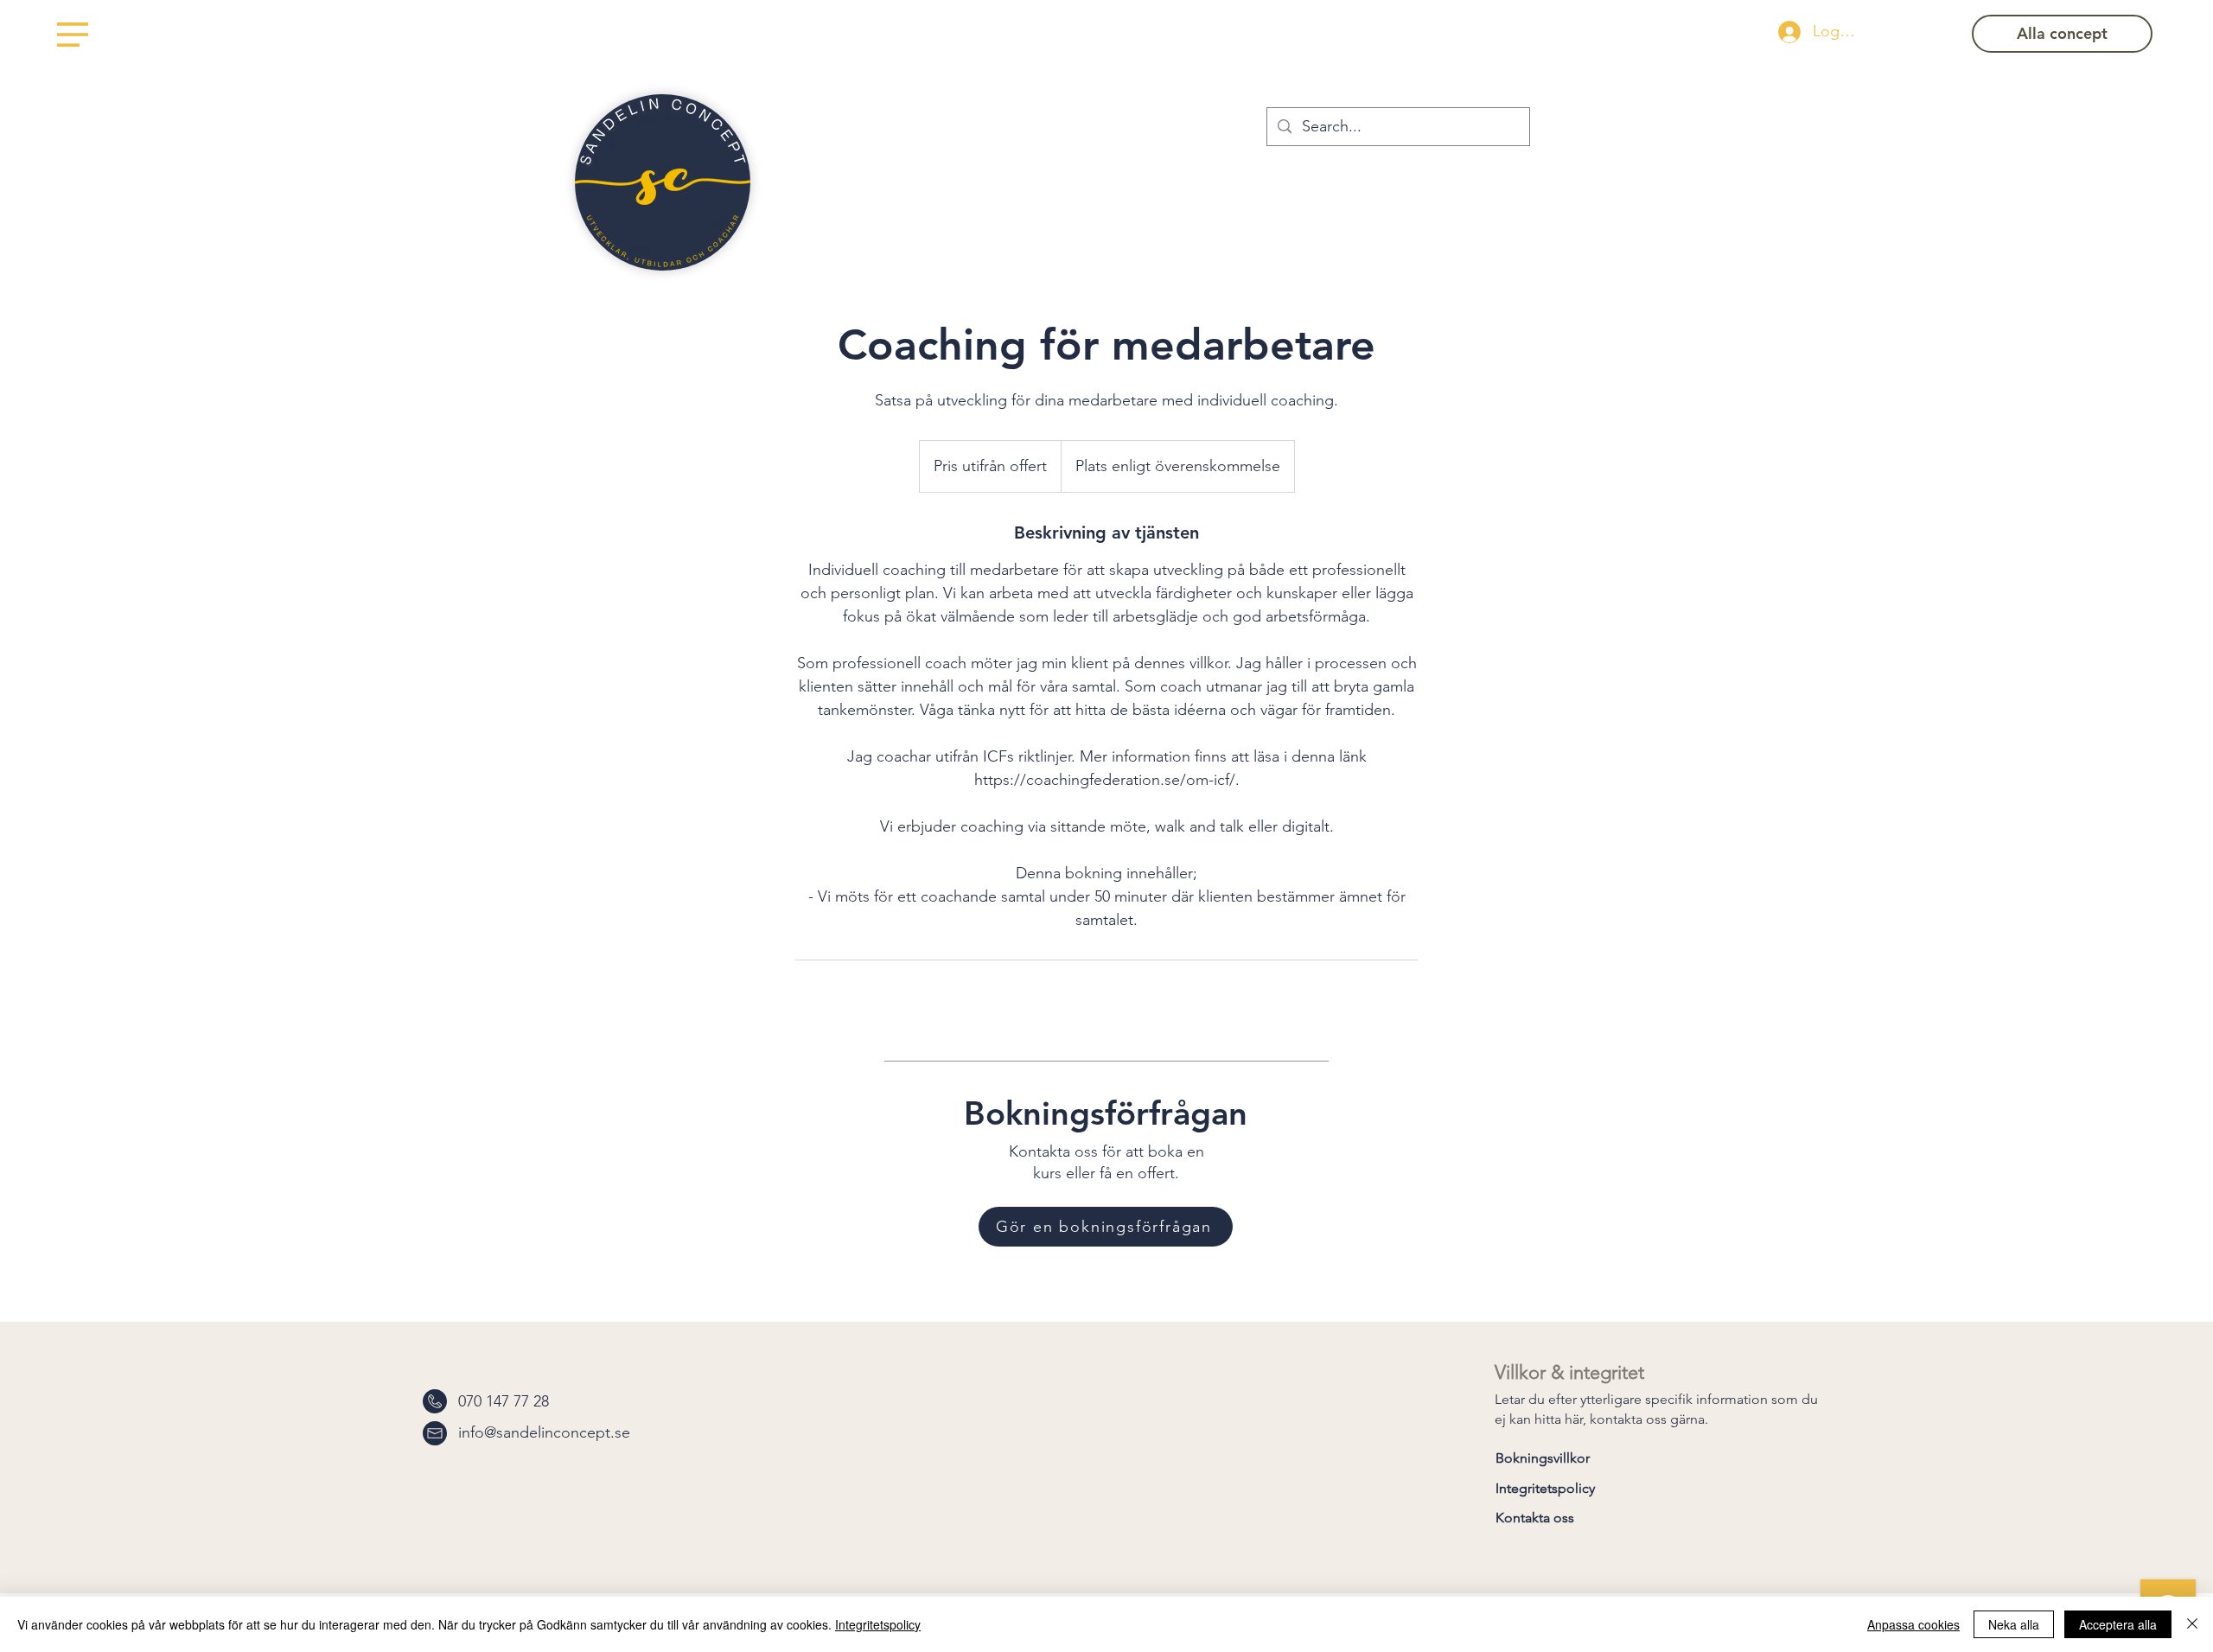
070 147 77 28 (504, 1401)
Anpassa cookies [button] (1913, 1624)
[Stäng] (2192, 1624)
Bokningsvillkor (1543, 1458)
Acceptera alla (2118, 1624)
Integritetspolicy (878, 1624)
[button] (73, 35)
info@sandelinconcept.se (544, 1432)
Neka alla (2014, 1624)
